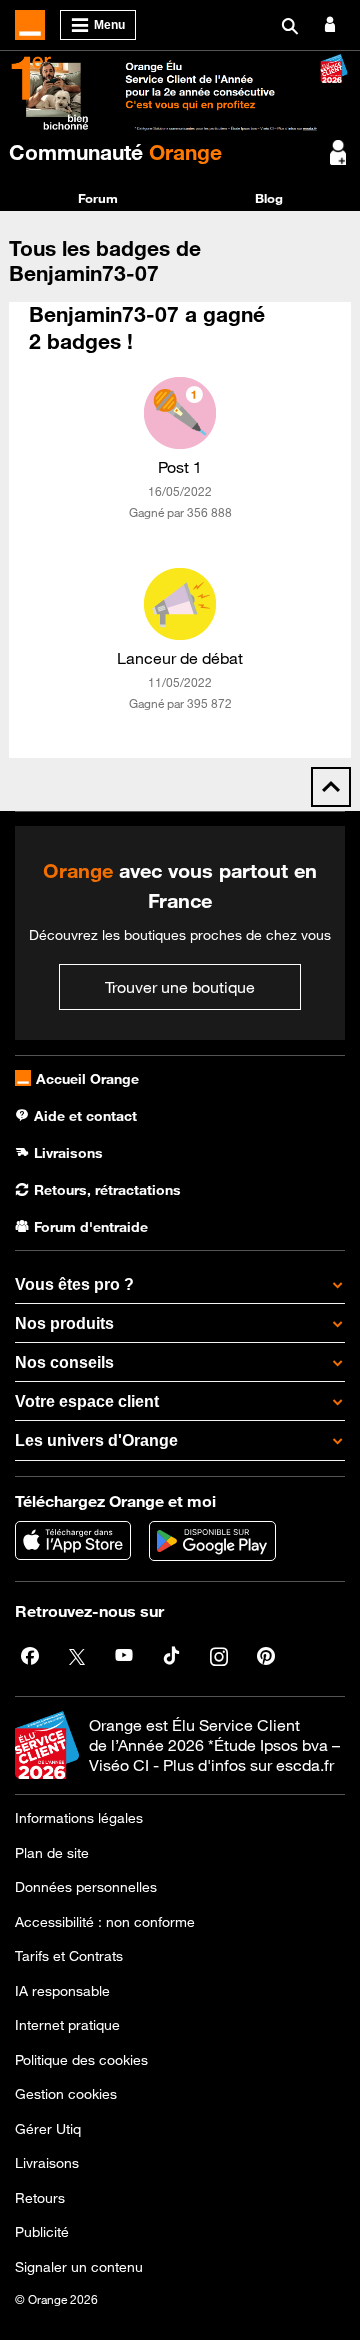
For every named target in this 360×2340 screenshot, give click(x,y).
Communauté (115, 152)
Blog (269, 198)
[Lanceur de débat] (180, 604)
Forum (98, 198)
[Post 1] (180, 413)
